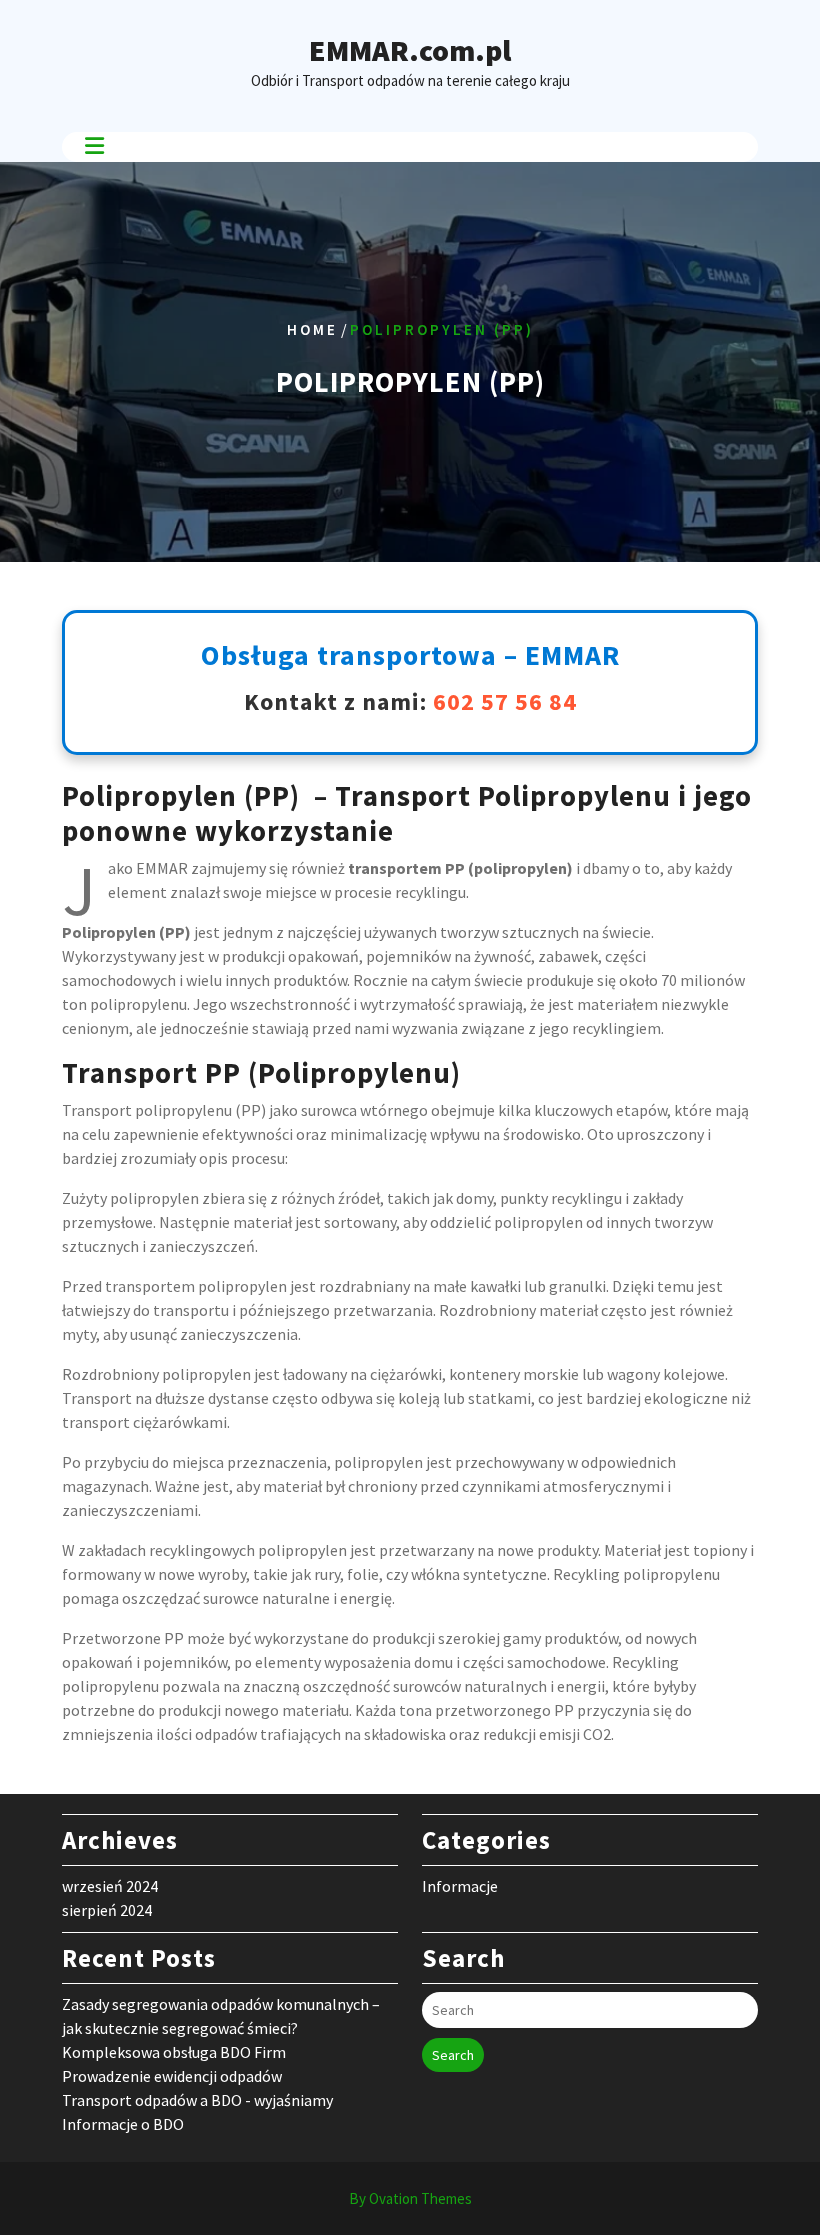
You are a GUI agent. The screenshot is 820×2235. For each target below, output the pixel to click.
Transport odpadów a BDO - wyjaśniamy (197, 2100)
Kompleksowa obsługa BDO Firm (174, 2052)
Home (312, 329)
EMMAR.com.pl (410, 50)
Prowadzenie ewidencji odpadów (172, 2076)
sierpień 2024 (107, 1910)
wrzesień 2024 (110, 1886)
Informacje (460, 1886)
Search (453, 2055)
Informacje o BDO (123, 2124)
